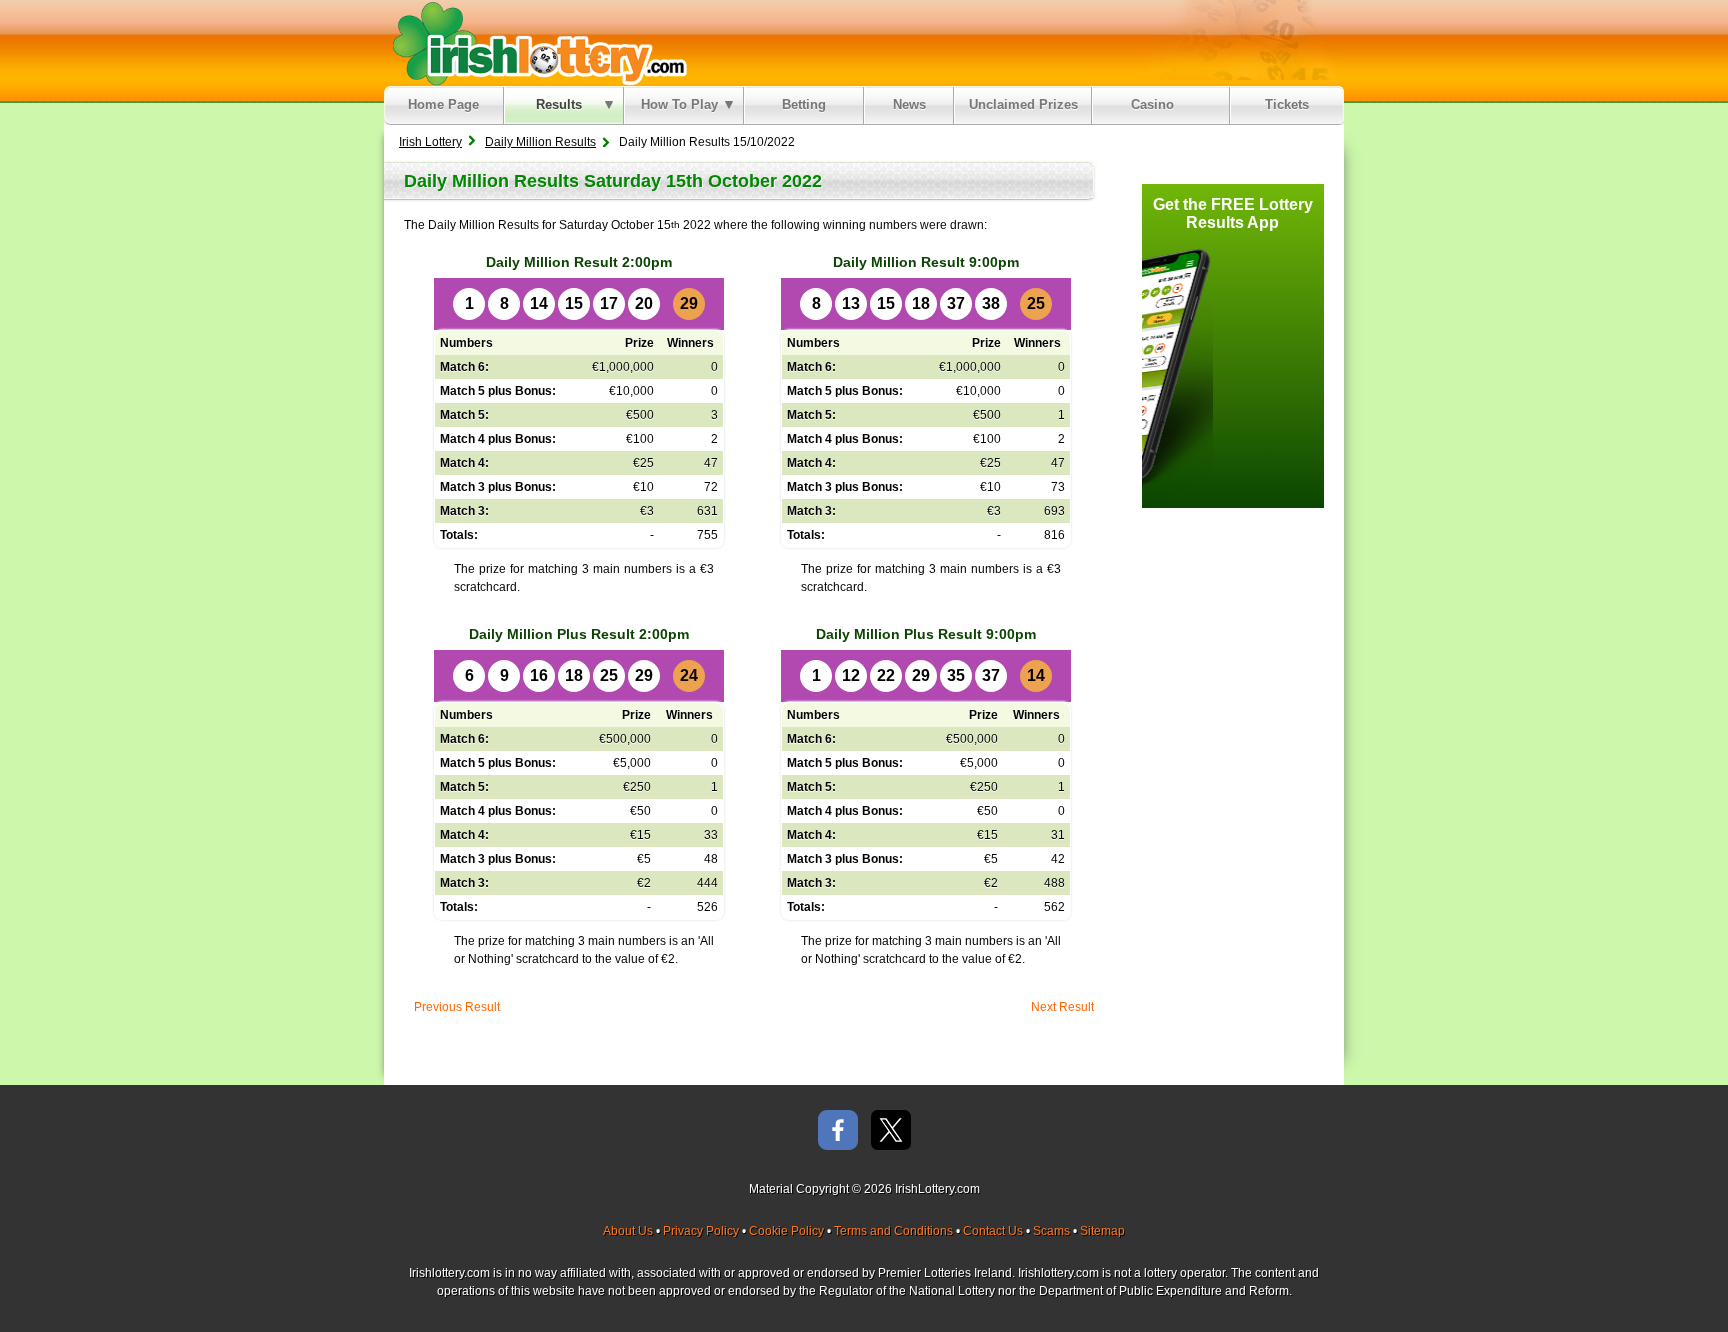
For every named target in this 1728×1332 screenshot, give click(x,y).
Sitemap (1102, 1231)
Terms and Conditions (893, 1231)
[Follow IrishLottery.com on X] (891, 1131)
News (909, 104)
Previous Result (457, 1007)
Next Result (1062, 1007)
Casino (1156, 104)
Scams (1051, 1231)
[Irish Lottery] (536, 43)
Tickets (1287, 104)
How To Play (679, 104)
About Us (628, 1231)
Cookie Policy (786, 1231)
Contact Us (993, 1231)
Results (559, 104)
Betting (804, 104)
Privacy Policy (701, 1231)
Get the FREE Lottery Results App (1233, 213)
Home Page (443, 104)
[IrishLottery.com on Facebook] (838, 1131)
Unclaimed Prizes (1023, 104)
